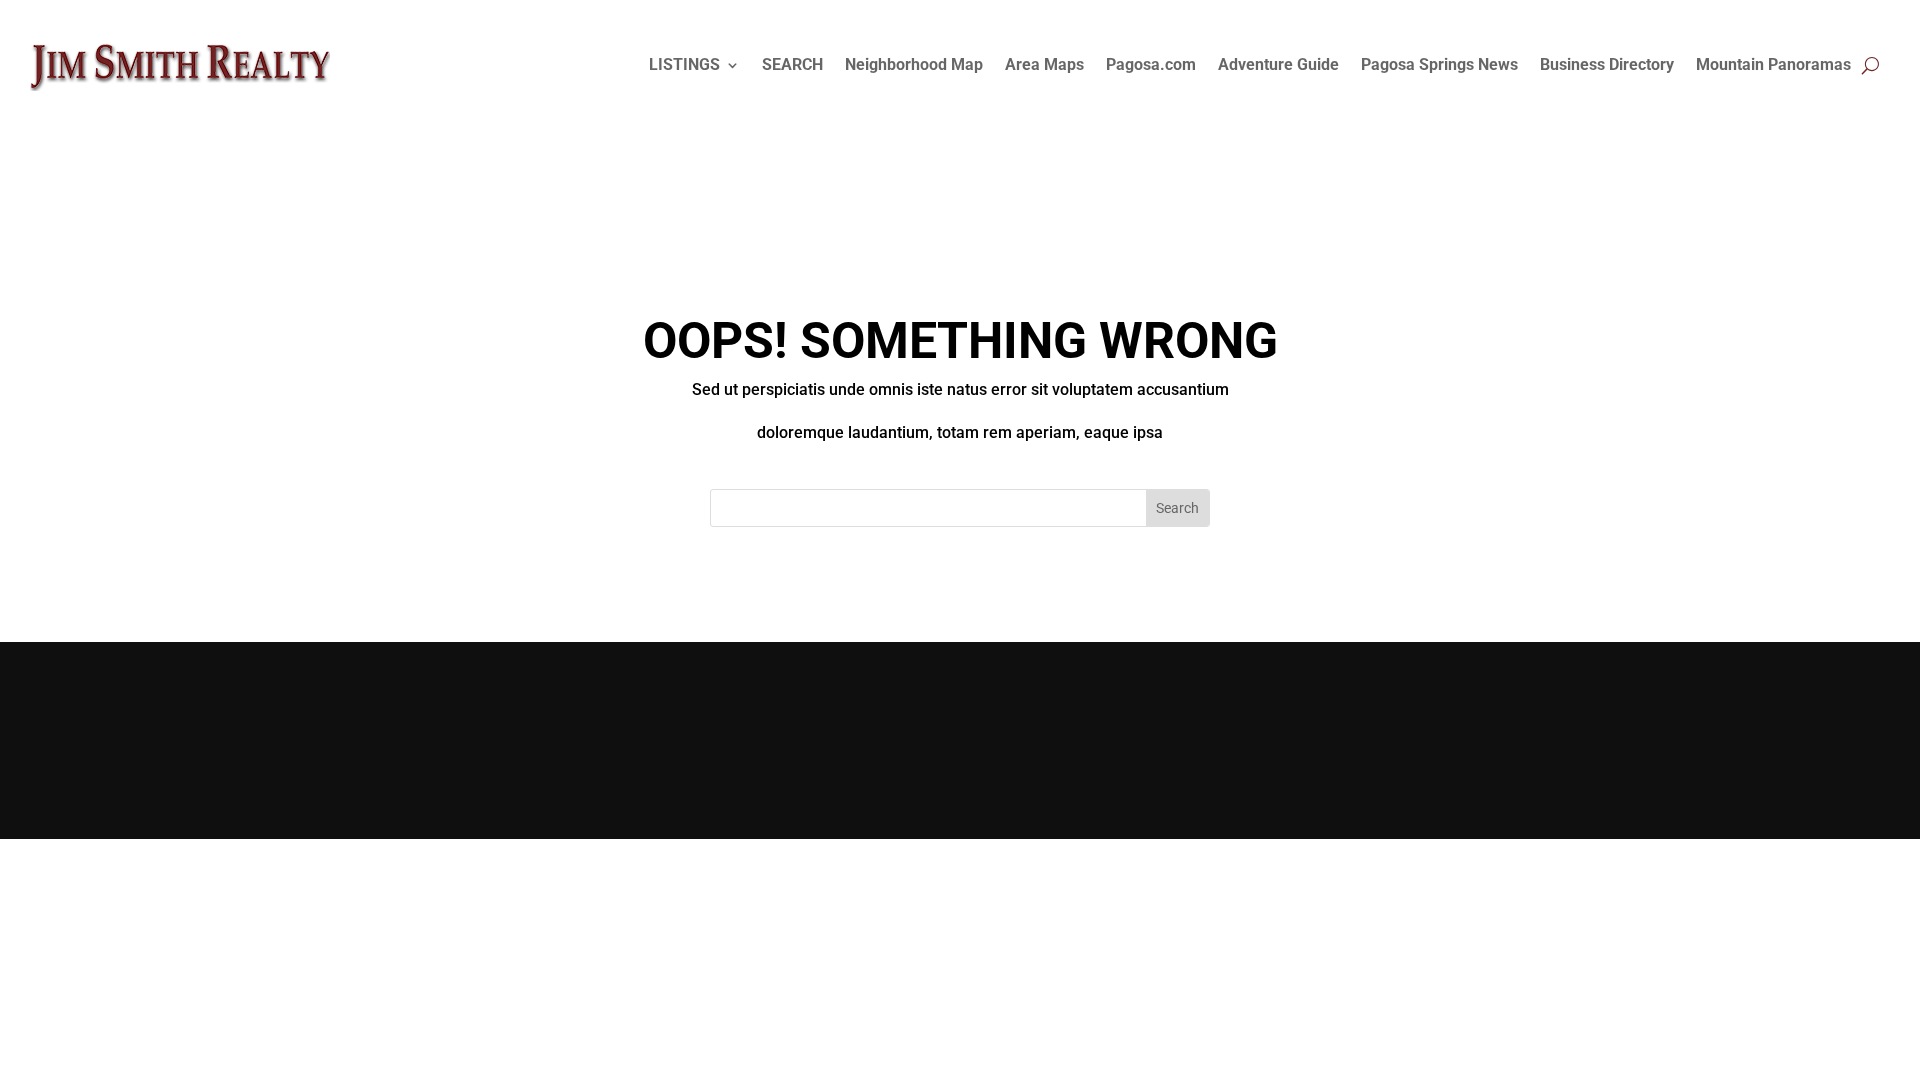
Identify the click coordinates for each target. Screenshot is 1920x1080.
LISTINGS (684, 64)
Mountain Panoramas (1773, 64)
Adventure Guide (1278, 64)
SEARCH (792, 64)
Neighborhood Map (914, 64)
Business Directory (1607, 64)
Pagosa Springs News (1439, 64)
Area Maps (1044, 64)
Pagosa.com (1151, 64)
